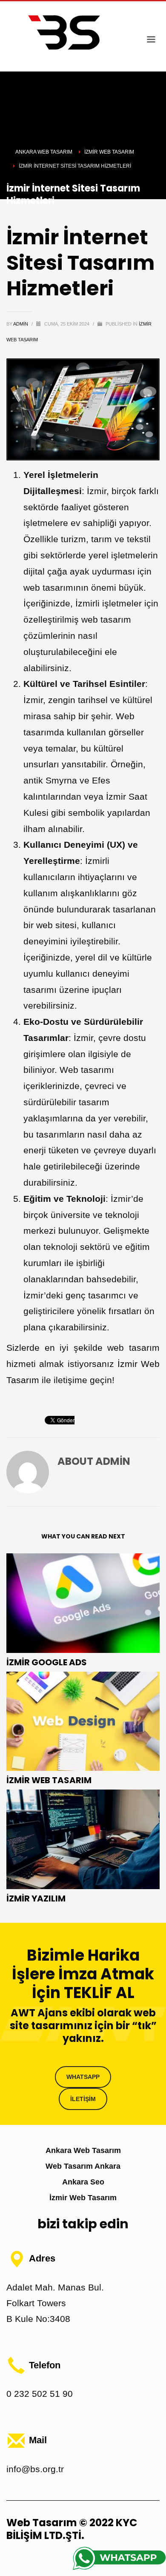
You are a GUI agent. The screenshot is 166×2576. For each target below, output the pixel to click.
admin (21, 324)
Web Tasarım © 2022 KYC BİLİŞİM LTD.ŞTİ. (72, 2529)
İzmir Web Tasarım (49, 1780)
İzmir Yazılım (36, 1898)
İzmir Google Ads (47, 1662)
